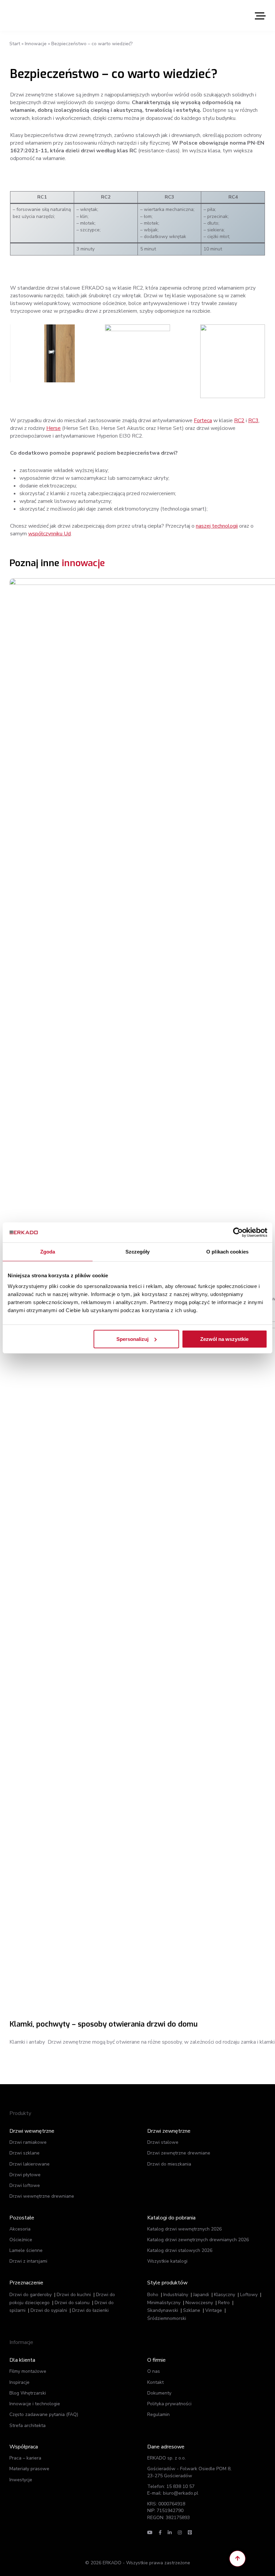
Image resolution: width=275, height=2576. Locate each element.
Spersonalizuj (132, 1339)
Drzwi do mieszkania (169, 2164)
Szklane (192, 2310)
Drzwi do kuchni (74, 2295)
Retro (224, 2303)
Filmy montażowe (28, 2371)
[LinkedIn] (170, 2533)
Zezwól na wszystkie (224, 1339)
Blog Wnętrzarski (28, 2393)
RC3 (253, 421)
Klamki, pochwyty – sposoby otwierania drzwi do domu (103, 2024)
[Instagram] (180, 2533)
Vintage (214, 2310)
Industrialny (176, 2295)
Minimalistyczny (164, 2303)
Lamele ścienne (26, 2250)
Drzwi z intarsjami (28, 2261)
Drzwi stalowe (163, 2142)
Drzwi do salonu (72, 2303)
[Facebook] (160, 2533)
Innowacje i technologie (35, 2404)
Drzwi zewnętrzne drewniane (179, 2153)
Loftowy (249, 2295)
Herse (53, 428)
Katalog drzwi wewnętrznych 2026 (184, 2229)
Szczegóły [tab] (138, 1252)
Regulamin (158, 2414)
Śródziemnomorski (167, 2318)
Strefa (27, 2426)
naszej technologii (217, 526)
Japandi (201, 2295)
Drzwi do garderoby (31, 2295)
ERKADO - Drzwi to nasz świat (41, 15)
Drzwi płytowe (25, 2175)
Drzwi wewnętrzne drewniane (42, 2196)
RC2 (239, 421)
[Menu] (260, 16)
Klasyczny (225, 2295)
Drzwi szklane (24, 2153)
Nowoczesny (199, 2303)
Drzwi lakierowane (30, 2164)
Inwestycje (21, 2480)
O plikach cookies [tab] (227, 1252)
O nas (154, 2371)
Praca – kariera (25, 2458)
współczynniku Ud (49, 534)
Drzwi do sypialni (49, 2310)
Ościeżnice (21, 2240)
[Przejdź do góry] (237, 2559)
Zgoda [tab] (48, 1252)
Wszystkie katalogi (167, 2261)
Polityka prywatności (169, 2404)
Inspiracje (19, 2382)
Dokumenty (159, 2393)
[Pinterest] (190, 2533)
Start (15, 44)
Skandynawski (163, 2310)
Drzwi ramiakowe (28, 2142)
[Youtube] (150, 2533)
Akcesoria (20, 2229)
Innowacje (36, 44)
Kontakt (155, 2382)
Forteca (203, 421)
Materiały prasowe (29, 2469)
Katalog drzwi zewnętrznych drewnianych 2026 (198, 2240)
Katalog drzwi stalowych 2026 (180, 2250)
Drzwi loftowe (25, 2185)
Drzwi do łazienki (90, 2310)
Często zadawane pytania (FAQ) (44, 2414)
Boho (153, 2295)
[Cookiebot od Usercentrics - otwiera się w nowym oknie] (238, 1232)
